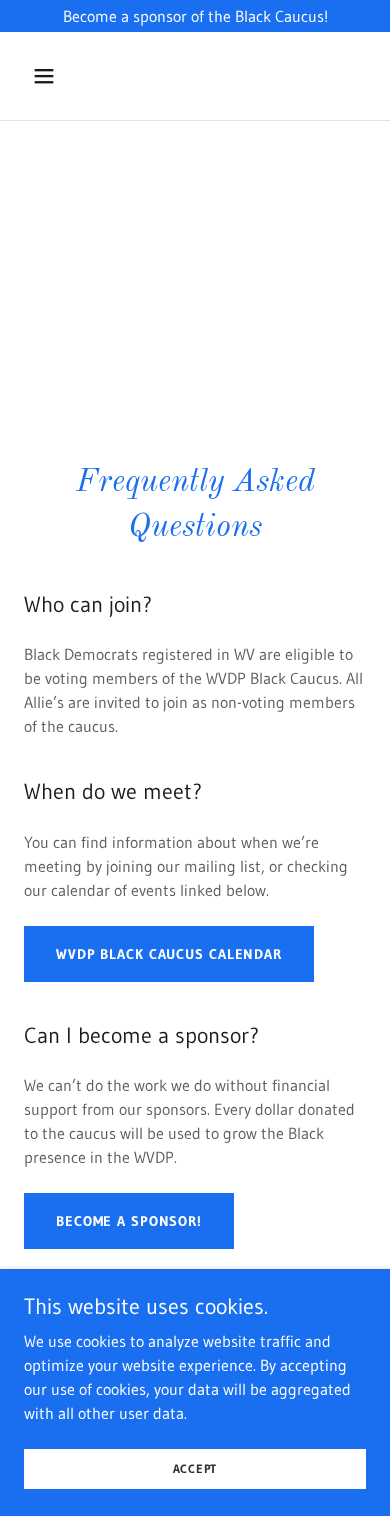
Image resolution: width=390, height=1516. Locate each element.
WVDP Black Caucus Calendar (169, 954)
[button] (49, 76)
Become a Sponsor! (129, 1221)
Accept (195, 1468)
